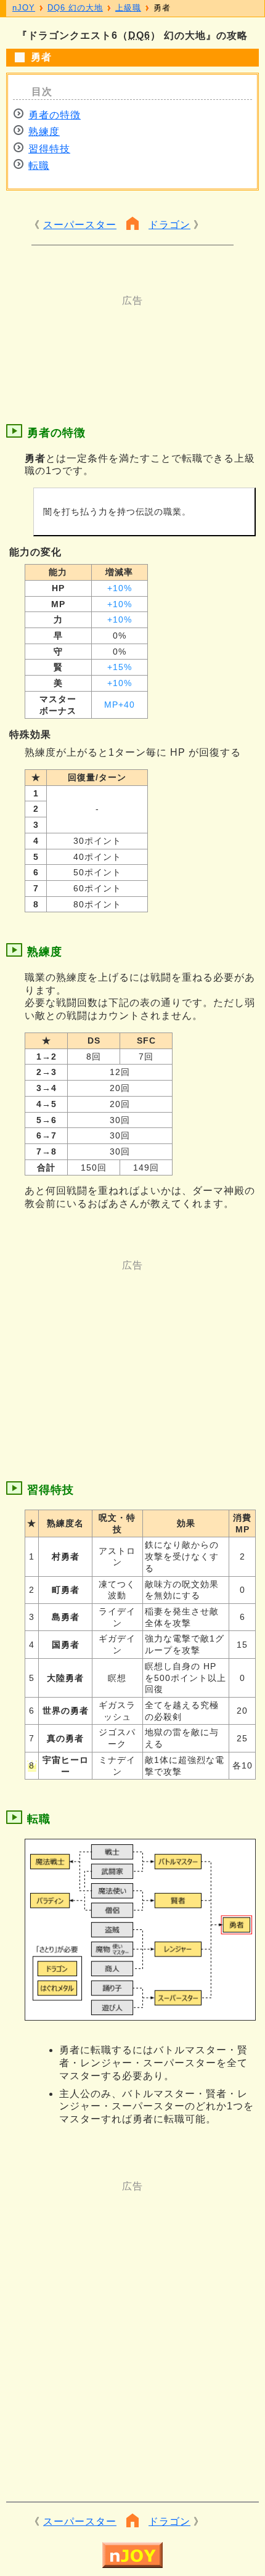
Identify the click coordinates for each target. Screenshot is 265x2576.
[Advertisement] (132, 338)
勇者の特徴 (55, 115)
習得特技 (49, 149)
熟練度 (44, 132)
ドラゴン (169, 225)
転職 (39, 166)
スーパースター (80, 225)
